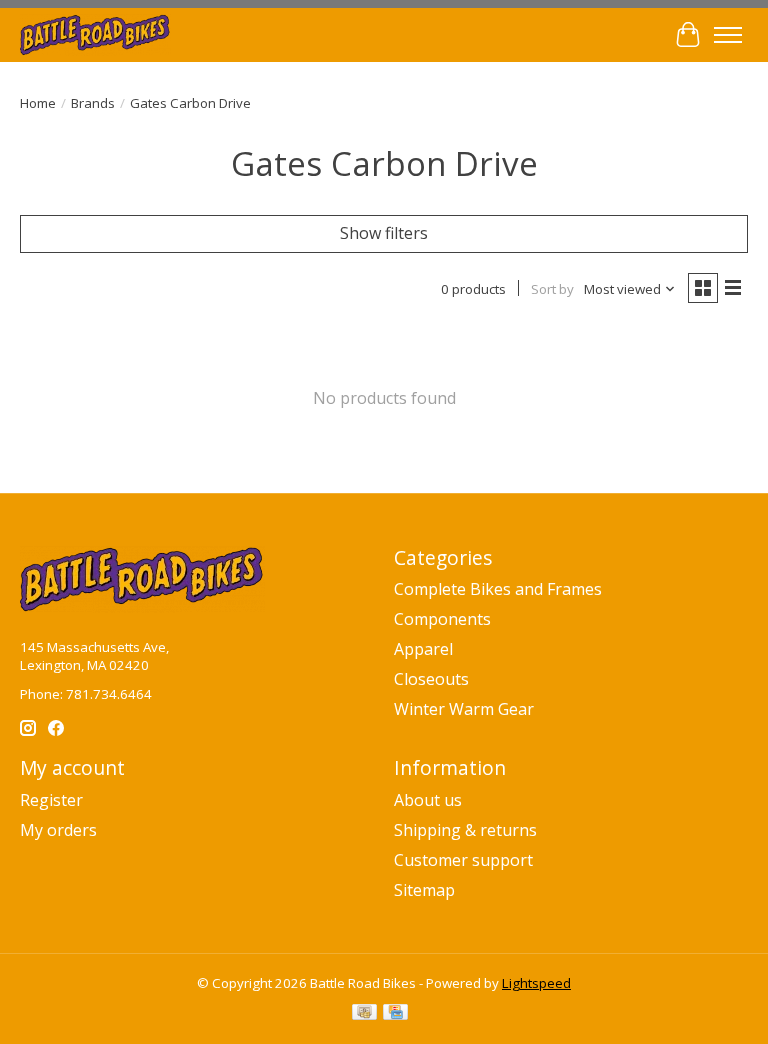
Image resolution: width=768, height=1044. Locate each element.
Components (442, 619)
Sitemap (424, 890)
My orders (58, 830)
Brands (93, 103)
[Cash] (364, 1014)
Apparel (423, 649)
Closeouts (431, 679)
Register (51, 800)
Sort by (552, 289)
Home (38, 103)
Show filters (384, 233)
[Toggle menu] (728, 35)
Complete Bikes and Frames (498, 589)
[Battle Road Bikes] (95, 34)
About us (428, 800)
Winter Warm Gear (464, 709)
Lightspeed (536, 983)
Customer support (463, 860)
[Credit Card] (395, 1014)
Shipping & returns (465, 830)
